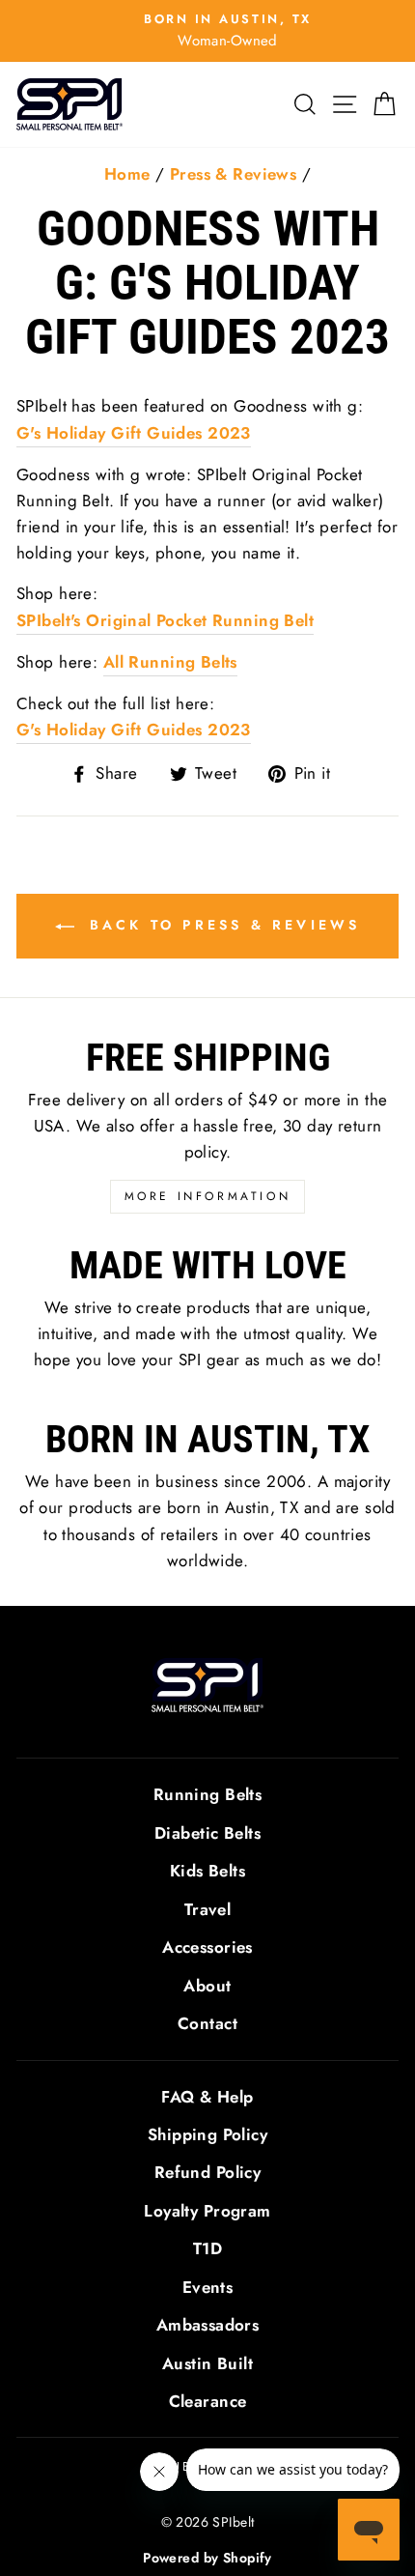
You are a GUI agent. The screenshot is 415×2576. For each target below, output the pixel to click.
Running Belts (208, 1794)
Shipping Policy (207, 2134)
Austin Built (207, 2363)
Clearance (208, 2401)
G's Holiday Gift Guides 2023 (134, 433)
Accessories (207, 1947)
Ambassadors (208, 2325)
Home (127, 174)
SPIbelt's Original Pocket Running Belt (165, 620)
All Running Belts (170, 662)
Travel (208, 1909)
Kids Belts (207, 1871)
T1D (207, 2248)
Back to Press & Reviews (221, 925)
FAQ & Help (207, 2097)
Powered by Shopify (207, 2558)
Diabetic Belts (207, 1833)
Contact (207, 2023)
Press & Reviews (233, 174)
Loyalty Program (207, 2211)
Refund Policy (208, 2172)
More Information (208, 1196)
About (207, 1986)
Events (208, 2287)
